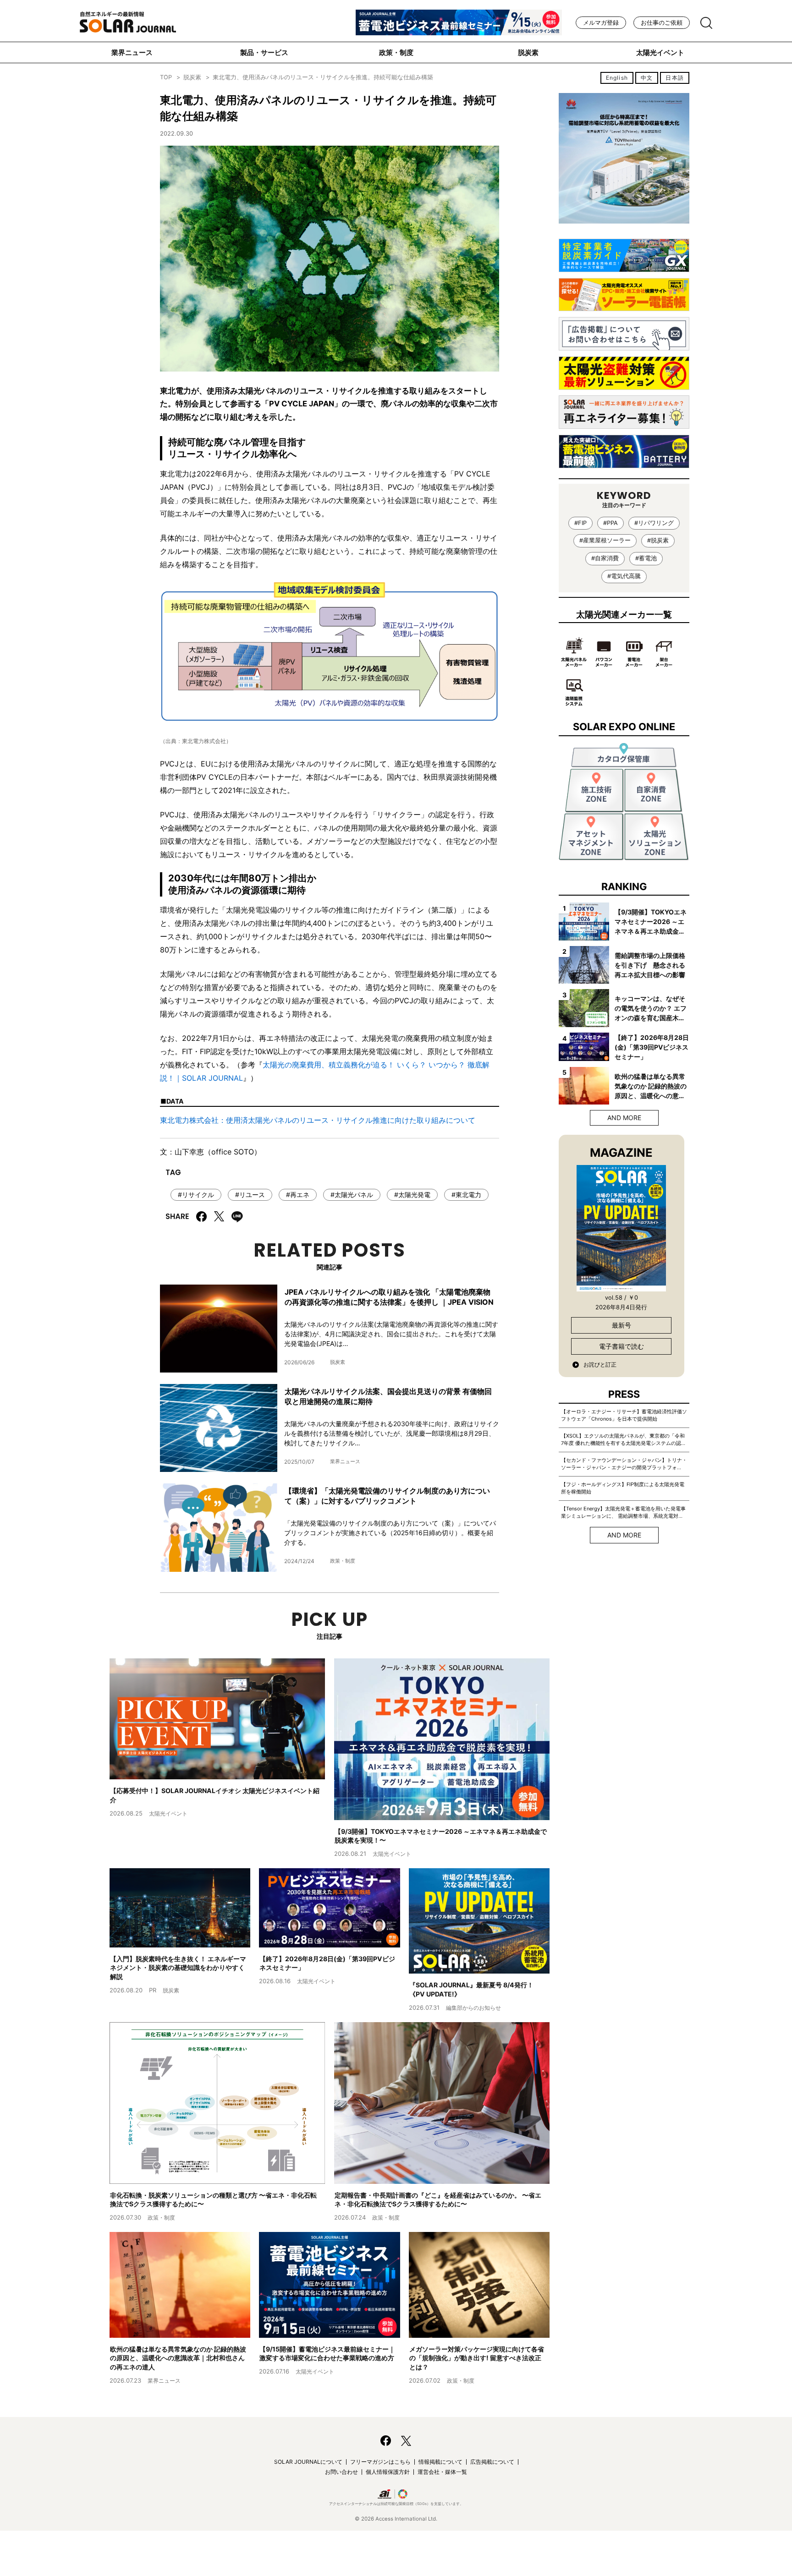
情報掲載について (440, 2462)
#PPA (610, 523)
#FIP (580, 523)
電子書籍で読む (621, 1346)
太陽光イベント (660, 52)
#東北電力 (466, 1195)
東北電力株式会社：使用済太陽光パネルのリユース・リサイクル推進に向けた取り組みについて (318, 1120)
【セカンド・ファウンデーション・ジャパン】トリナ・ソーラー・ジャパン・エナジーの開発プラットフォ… (624, 1464)
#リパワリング (654, 523)
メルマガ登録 (601, 23)
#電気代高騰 (624, 576)
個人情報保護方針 (388, 2472)
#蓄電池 (646, 558)
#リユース (250, 1195)
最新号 (621, 1325)
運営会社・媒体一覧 (442, 2472)
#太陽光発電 (412, 1195)
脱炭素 (528, 52)
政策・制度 (396, 52)
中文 (647, 78)
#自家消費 (605, 558)
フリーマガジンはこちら (380, 2462)
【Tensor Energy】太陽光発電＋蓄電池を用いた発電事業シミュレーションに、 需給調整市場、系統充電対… (623, 1512)
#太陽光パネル (352, 1195)
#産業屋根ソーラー (605, 540)
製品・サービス (264, 52)
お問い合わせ (341, 2472)
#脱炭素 (658, 540)
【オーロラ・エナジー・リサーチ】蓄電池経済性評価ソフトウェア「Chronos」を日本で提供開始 (624, 1415)
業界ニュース (132, 52)
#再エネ (298, 1195)
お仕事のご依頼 (662, 23)
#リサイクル (196, 1195)
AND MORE (624, 1118)
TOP (166, 77)
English (617, 78)
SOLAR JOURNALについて (308, 2462)
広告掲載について (492, 2462)
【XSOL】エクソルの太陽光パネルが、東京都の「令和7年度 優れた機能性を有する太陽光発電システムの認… (623, 1439)
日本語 (675, 78)
